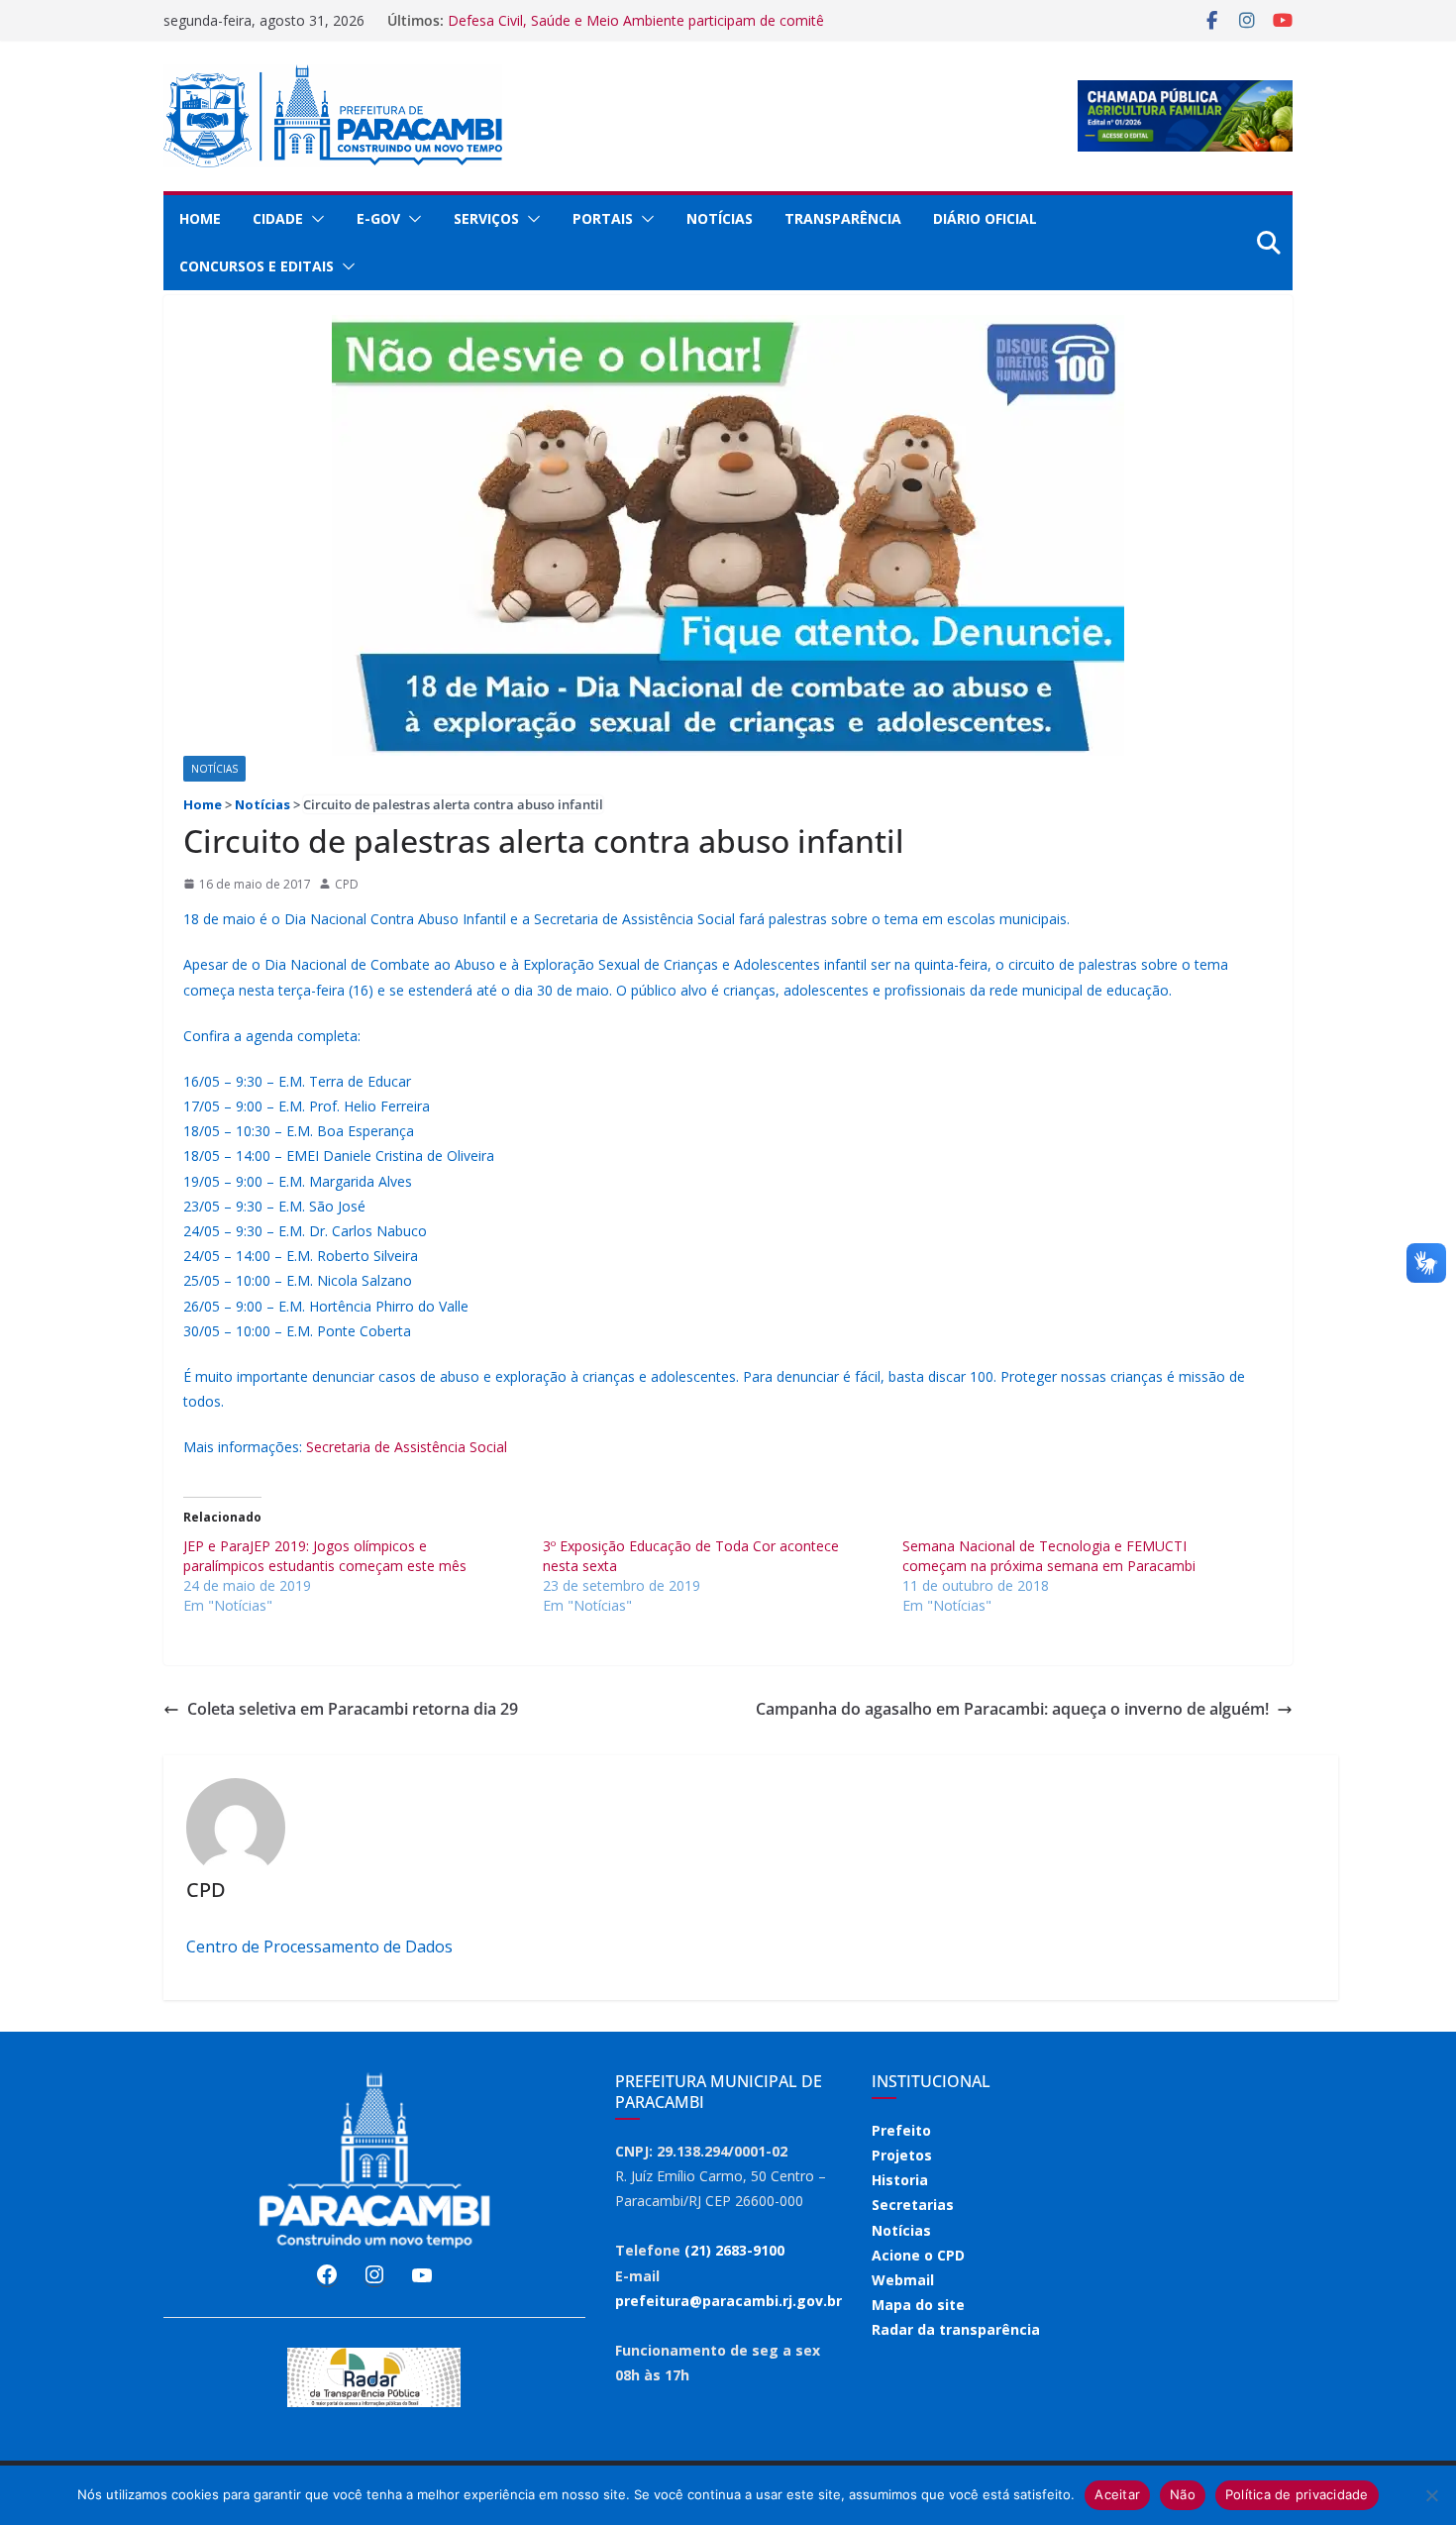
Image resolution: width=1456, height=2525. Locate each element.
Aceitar (1117, 2494)
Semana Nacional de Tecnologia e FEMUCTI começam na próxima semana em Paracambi (1049, 1556)
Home (200, 218)
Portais (603, 218)
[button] (314, 219)
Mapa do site (918, 2305)
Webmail (903, 2280)
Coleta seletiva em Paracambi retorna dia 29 (353, 1709)
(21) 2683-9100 (734, 2250)
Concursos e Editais (257, 266)
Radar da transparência (956, 2329)
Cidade (278, 218)
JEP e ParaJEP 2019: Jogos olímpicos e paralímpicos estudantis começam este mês (325, 1556)
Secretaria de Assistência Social (407, 1447)
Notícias (720, 218)
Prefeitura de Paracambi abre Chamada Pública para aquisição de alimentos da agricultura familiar (616, 24)
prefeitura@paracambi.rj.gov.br (728, 2301)
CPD (347, 884)
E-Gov (378, 218)
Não (1183, 2494)
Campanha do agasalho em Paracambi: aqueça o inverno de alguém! (1012, 1709)
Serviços (486, 218)
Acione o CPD (918, 2255)
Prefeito (901, 2130)
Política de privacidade (1297, 2494)
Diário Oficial (985, 218)
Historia (900, 2180)
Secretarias (913, 2205)
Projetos (902, 2155)
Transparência (843, 218)
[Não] (1431, 2495)
